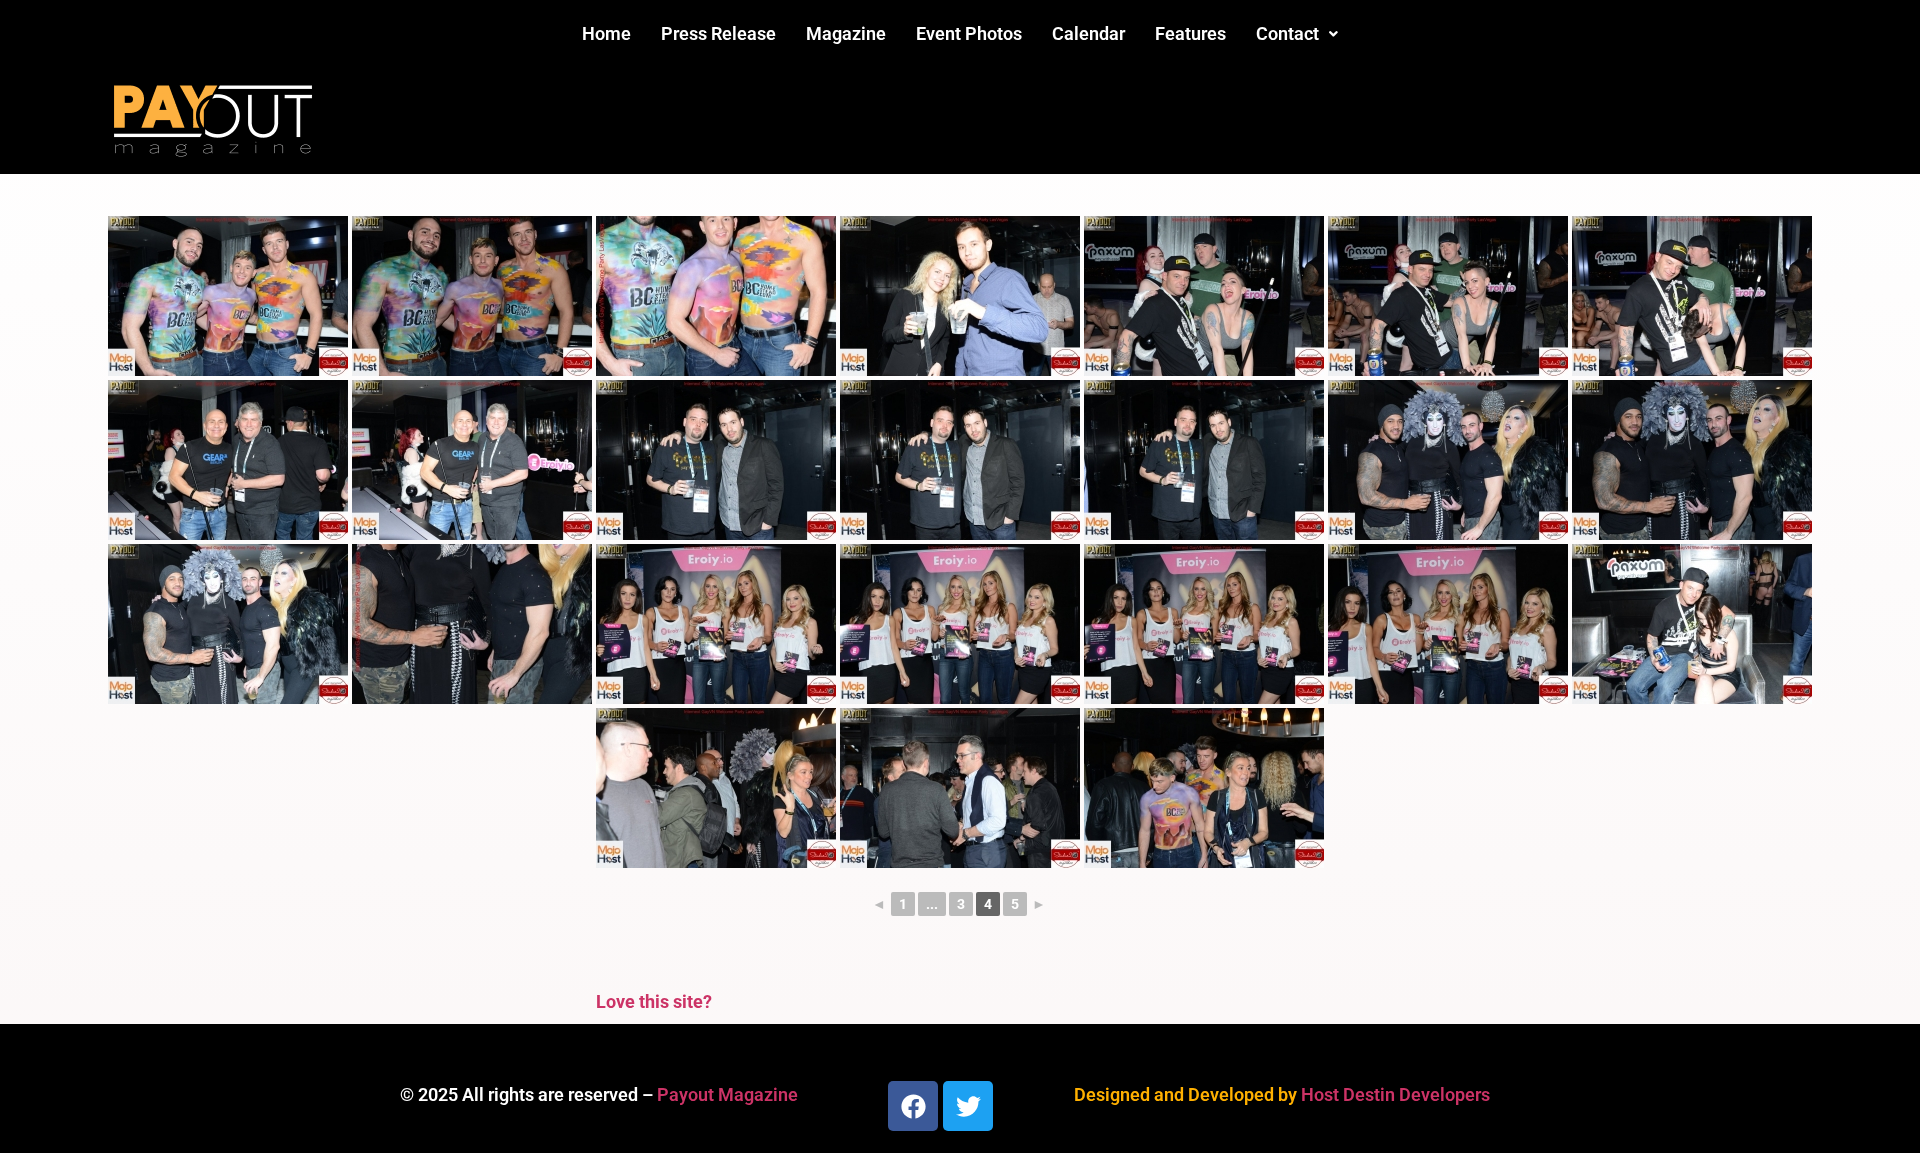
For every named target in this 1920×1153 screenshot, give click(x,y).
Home (606, 33)
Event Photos (969, 33)
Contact (1287, 33)
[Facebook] (913, 1106)
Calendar (1088, 33)
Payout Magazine (727, 1094)
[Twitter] (968, 1106)
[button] (1297, 34)
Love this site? (654, 1001)
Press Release (718, 33)
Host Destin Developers (1395, 1094)
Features (1190, 33)
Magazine (846, 33)
